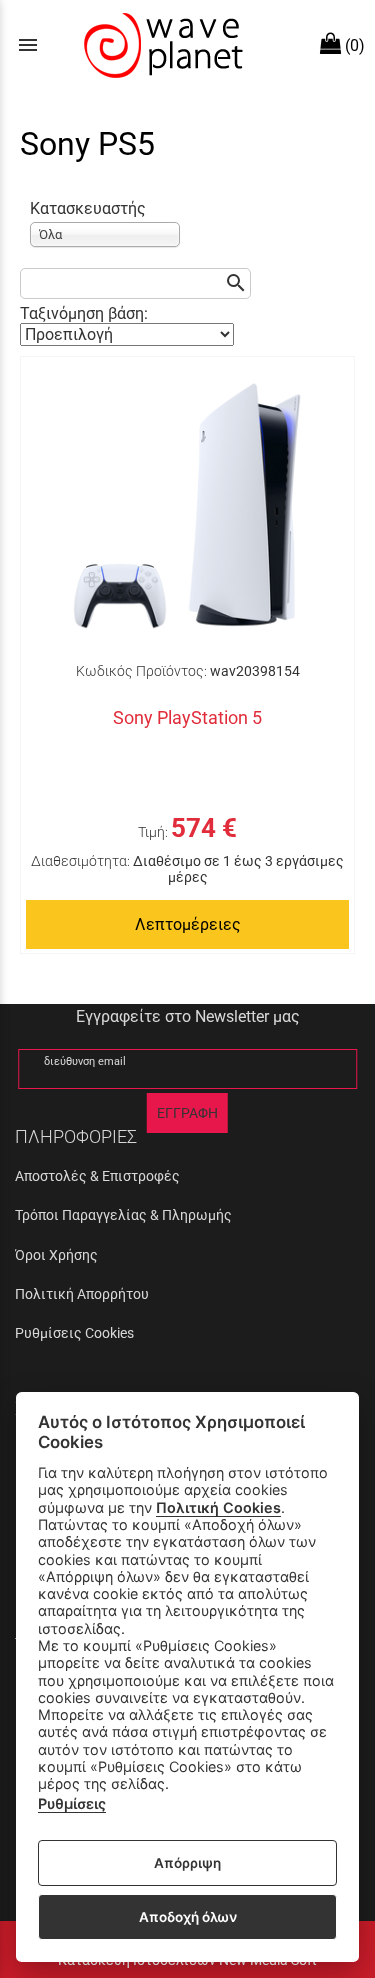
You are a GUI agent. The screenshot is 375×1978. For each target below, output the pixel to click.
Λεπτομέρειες (188, 924)
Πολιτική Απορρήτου (82, 1294)
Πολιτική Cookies (218, 1507)
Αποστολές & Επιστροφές (97, 1176)
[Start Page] (161, 45)
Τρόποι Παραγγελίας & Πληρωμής (123, 1215)
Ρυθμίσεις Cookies (74, 1333)
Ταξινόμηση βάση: (84, 313)
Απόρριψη (187, 1863)
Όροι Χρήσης (56, 1255)
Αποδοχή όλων (188, 1917)
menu (28, 45)
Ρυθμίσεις (72, 1803)
